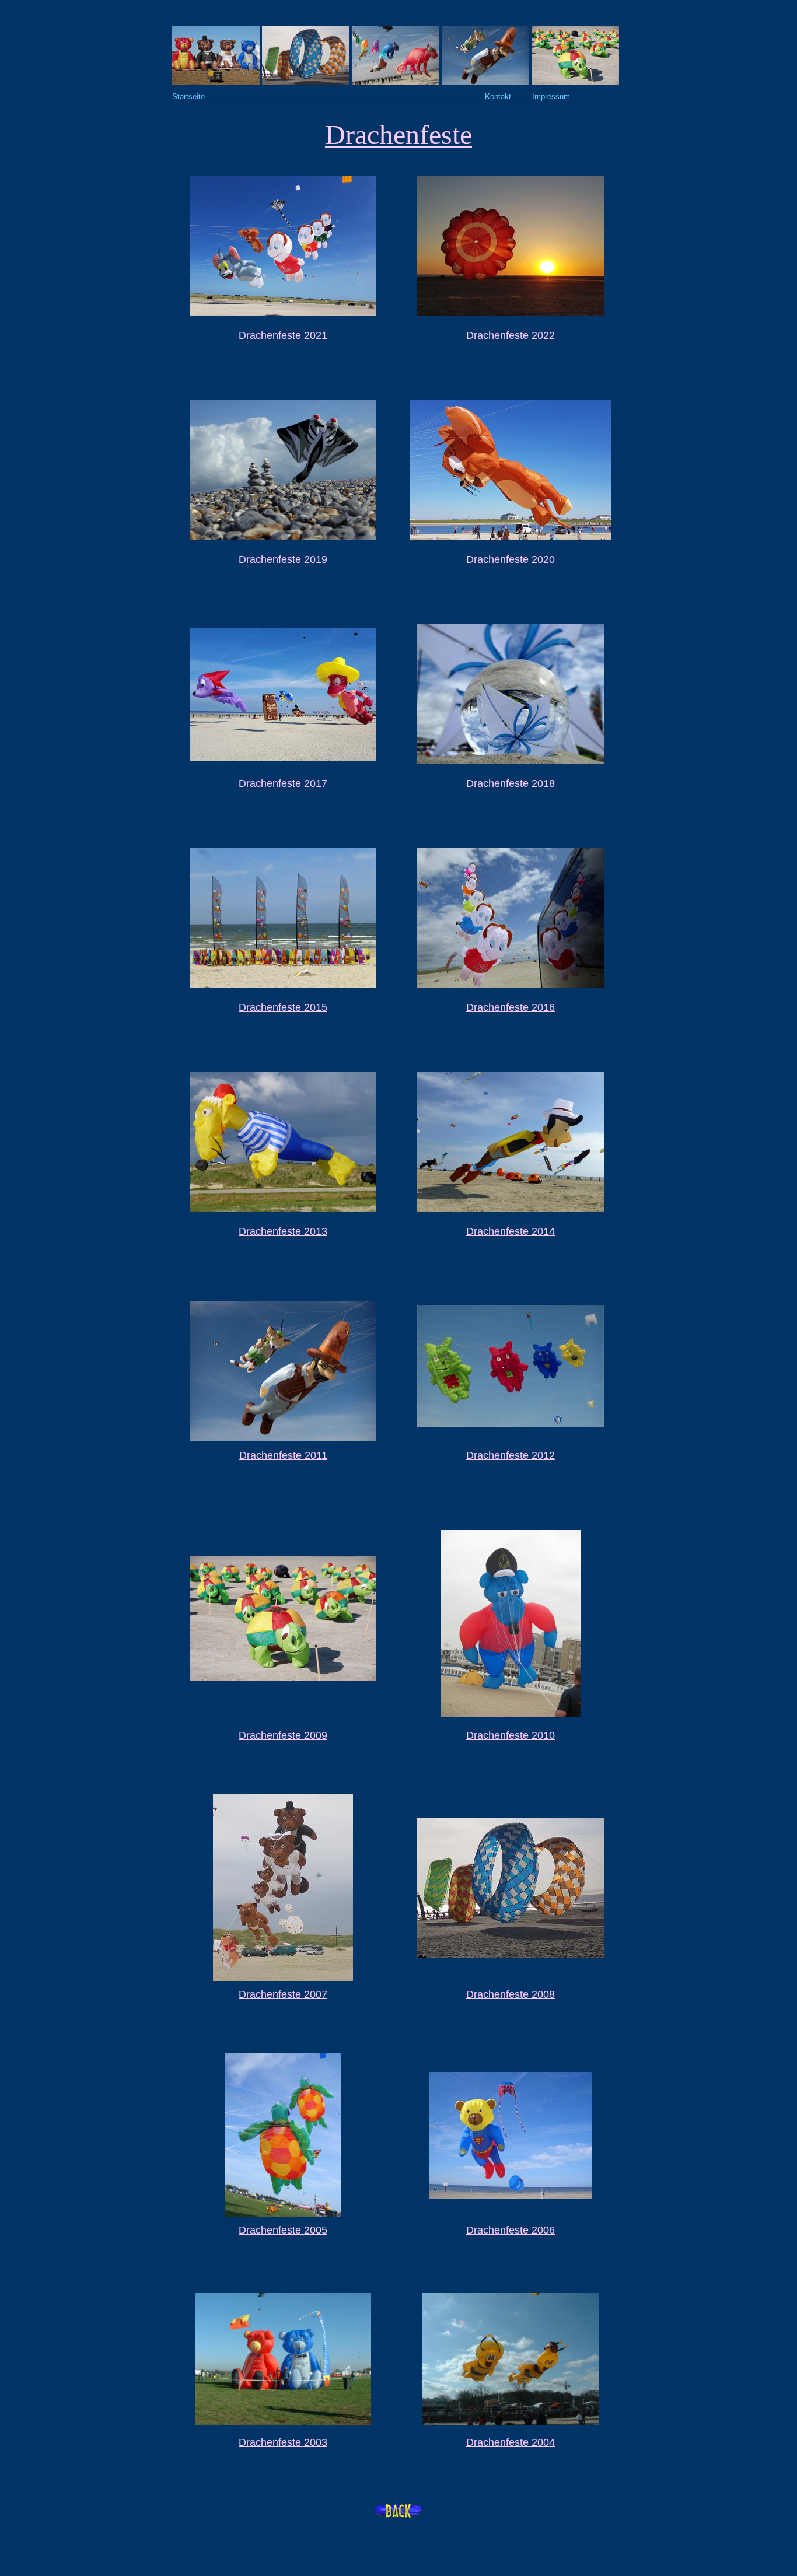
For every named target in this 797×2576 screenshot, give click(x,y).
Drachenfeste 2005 (283, 2230)
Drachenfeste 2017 (283, 783)
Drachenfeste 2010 (511, 1735)
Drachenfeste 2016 (511, 1007)
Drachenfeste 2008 (511, 1994)
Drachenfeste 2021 (283, 335)
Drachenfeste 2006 (511, 2230)
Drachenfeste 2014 (511, 1231)
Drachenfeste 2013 (283, 1231)
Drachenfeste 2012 (511, 1455)
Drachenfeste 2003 (283, 2442)
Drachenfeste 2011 (283, 1455)
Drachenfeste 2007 (283, 1994)
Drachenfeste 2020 (511, 559)
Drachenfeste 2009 (283, 1735)
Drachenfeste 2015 (283, 1007)
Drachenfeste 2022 (511, 335)
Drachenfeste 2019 (283, 559)
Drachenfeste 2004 (511, 2442)
